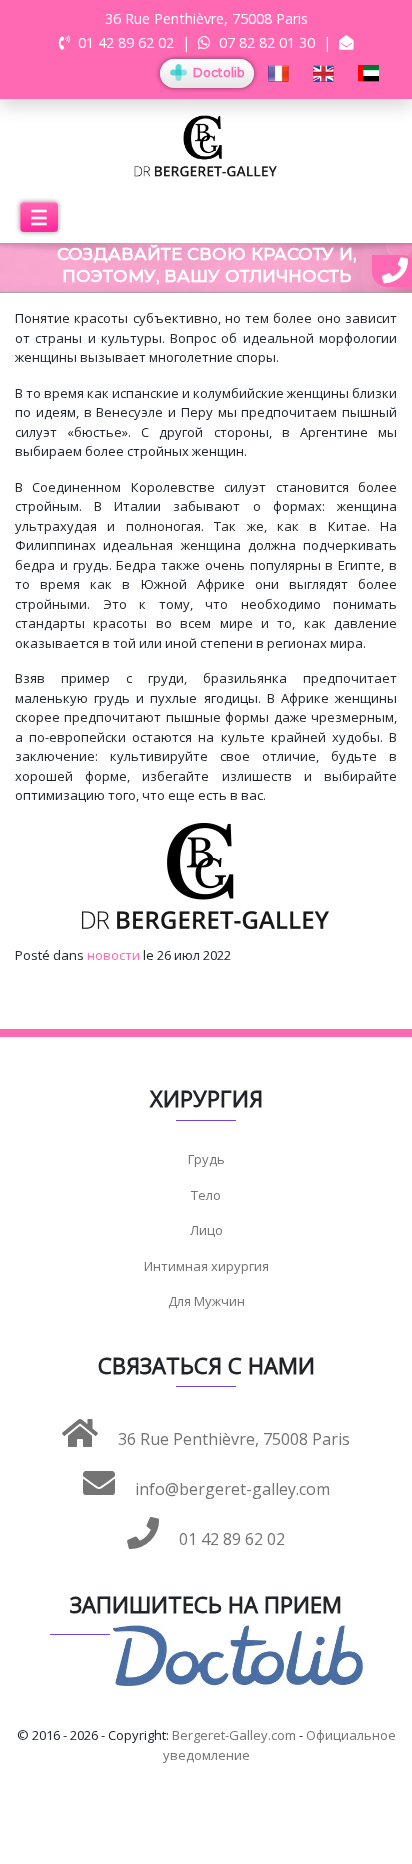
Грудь (206, 1159)
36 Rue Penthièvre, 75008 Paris (232, 1439)
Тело (206, 1195)
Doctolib (217, 72)
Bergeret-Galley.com (234, 1735)
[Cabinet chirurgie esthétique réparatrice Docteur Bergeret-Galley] (206, 144)
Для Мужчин (206, 1301)
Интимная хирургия (206, 1266)
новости (113, 955)
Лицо (206, 1230)
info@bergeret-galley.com (230, 1489)
